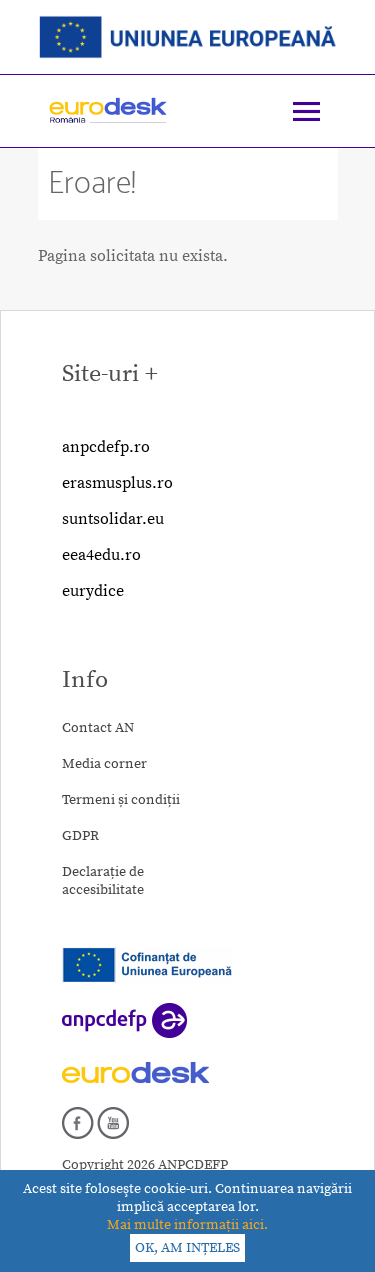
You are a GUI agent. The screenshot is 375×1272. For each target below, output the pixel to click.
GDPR (80, 836)
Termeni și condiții (121, 800)
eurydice (93, 591)
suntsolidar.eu (113, 519)
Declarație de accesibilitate (103, 881)
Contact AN (98, 728)
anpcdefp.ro (106, 447)
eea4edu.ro (101, 555)
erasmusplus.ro (117, 483)
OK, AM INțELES (187, 1248)
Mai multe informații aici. (187, 1225)
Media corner (104, 764)
